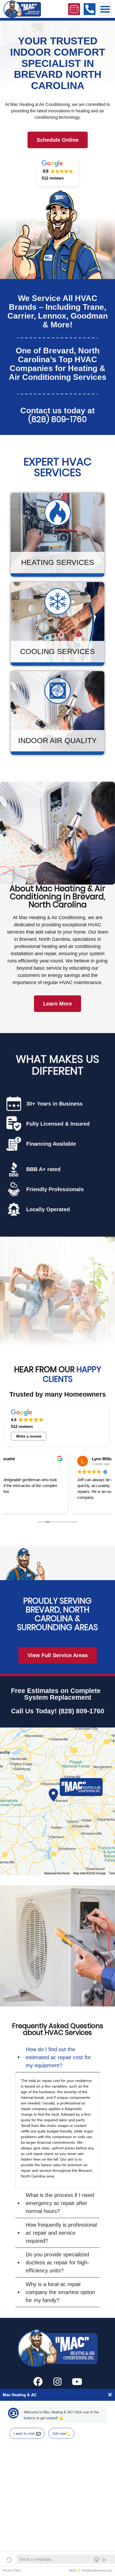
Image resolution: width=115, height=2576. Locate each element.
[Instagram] (57, 2382)
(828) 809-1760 (58, 419)
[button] (105, 9)
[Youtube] (77, 2382)
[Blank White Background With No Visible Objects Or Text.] (38, 2382)
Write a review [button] (29, 1436)
